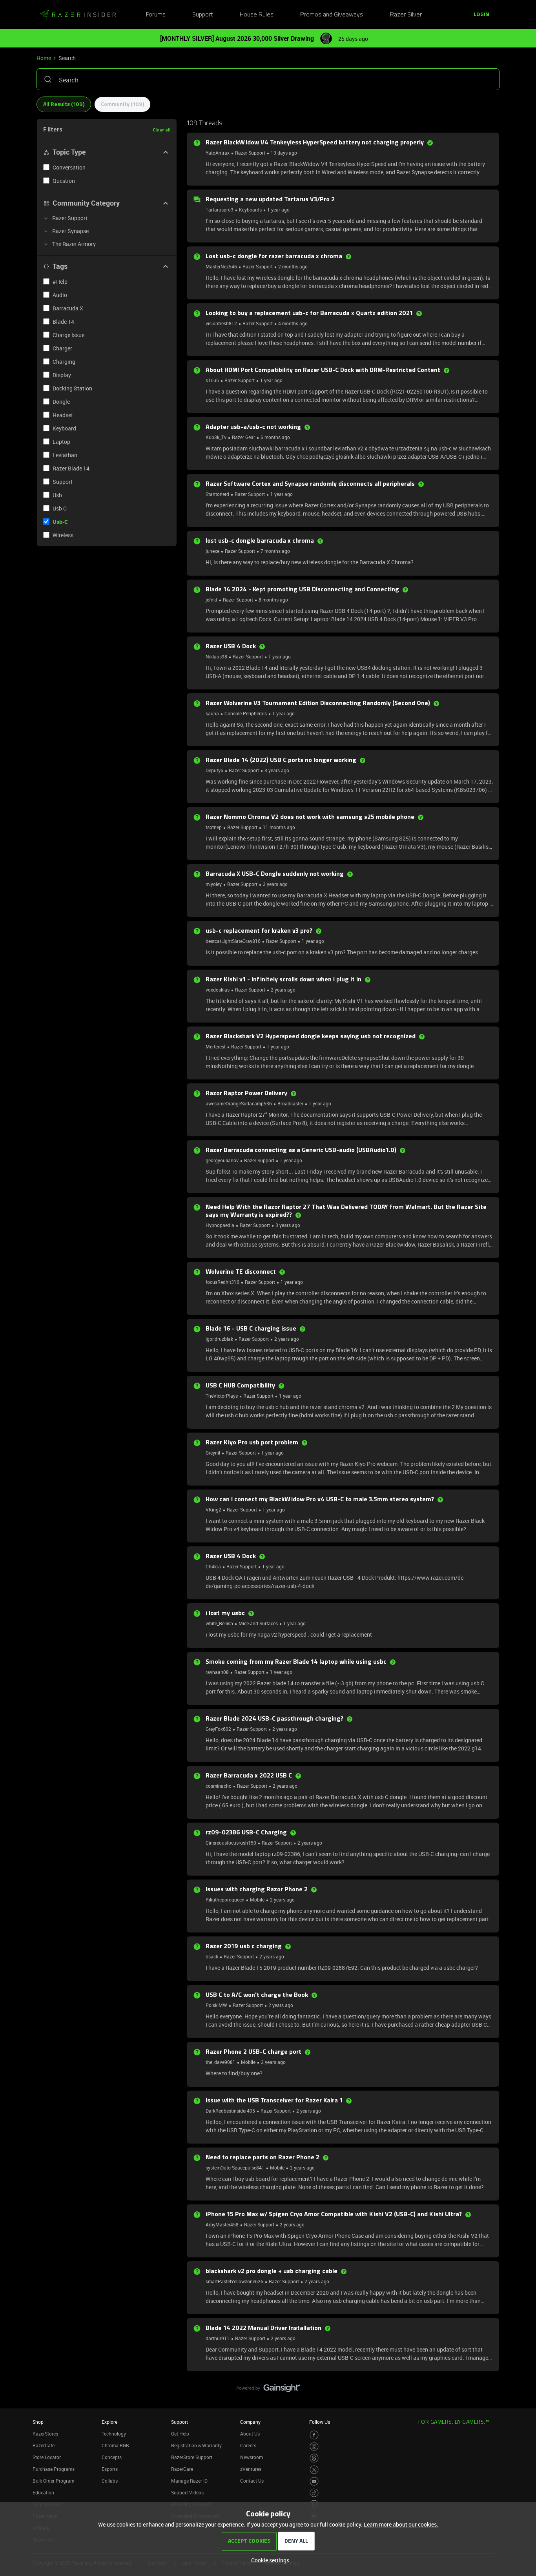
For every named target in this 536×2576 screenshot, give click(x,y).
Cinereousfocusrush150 (231, 1843)
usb (57, 495)
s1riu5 (212, 380)
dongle (61, 402)
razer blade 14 (71, 468)
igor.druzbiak (219, 1339)
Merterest (216, 1046)
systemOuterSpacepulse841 (235, 2168)
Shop (38, 2422)
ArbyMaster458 (222, 2224)
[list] (251, 152)
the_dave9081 (221, 2062)
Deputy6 (214, 770)
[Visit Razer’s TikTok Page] (314, 2493)
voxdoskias (218, 990)
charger (62, 348)
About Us (250, 2434)
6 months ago (275, 437)
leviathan (65, 455)
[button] (481, 15)
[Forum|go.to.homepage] (78, 15)
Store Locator (47, 2457)
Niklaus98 (216, 656)
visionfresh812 (221, 323)
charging (64, 362)
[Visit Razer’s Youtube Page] (314, 2481)
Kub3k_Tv (216, 437)
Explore (109, 2422)
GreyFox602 (218, 1729)
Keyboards (250, 210)
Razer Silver (406, 15)
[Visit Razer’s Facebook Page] (314, 2435)
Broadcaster (290, 1103)
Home (44, 58)
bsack (212, 1956)
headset (63, 415)
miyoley (214, 884)
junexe (212, 551)
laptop (61, 442)
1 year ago (278, 210)
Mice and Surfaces (258, 1623)
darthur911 (218, 2338)
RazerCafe (44, 2445)
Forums (156, 15)
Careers (248, 2445)
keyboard (64, 428)
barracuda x (68, 308)
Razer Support (250, 153)
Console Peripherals (246, 713)
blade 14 (63, 322)
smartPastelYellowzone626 (234, 2281)
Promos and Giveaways (332, 15)
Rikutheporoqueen (225, 1900)
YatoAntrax (218, 153)
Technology (114, 2434)
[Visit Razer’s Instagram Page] (314, 2447)
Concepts (112, 2457)
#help (60, 282)
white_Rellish (219, 1623)
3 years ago (277, 770)
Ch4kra (213, 1566)
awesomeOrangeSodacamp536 (239, 1103)
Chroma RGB (115, 2445)
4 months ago (293, 323)
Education (43, 2492)
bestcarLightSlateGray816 (233, 941)
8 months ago (273, 600)
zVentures (251, 2469)
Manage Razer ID (189, 2481)
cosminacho (219, 1786)
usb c (60, 508)
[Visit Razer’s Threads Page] (314, 2458)
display (62, 375)
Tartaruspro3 (220, 210)
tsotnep (214, 827)
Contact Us (252, 2481)
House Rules (257, 15)
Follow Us (320, 2422)
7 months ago (275, 551)
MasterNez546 (221, 266)
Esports (110, 2469)
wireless (63, 535)
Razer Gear (243, 437)
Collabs (110, 2481)
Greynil (213, 1453)
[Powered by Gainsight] (268, 2390)
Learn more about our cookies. (401, 2524)
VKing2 (213, 1510)
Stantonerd (217, 494)
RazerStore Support (192, 2457)
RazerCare (182, 2469)
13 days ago (284, 153)
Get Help (180, 2434)
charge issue (68, 335)
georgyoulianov (222, 1160)
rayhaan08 (217, 1672)
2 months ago (293, 266)
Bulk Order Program (53, 2481)
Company (250, 2422)
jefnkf (211, 600)
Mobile (257, 1900)
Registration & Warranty (196, 2445)
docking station (72, 388)
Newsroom (252, 2457)
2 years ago (283, 990)
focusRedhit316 (222, 1282)
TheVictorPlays (222, 1396)
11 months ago (279, 827)
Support (203, 15)
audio (60, 295)
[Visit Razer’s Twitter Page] (314, 2470)
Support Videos (187, 2492)
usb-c (60, 522)
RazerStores (45, 2434)
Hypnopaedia (220, 1225)
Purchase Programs (54, 2469)
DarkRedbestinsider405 (230, 2111)
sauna (212, 713)
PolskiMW (216, 2005)
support (63, 482)
